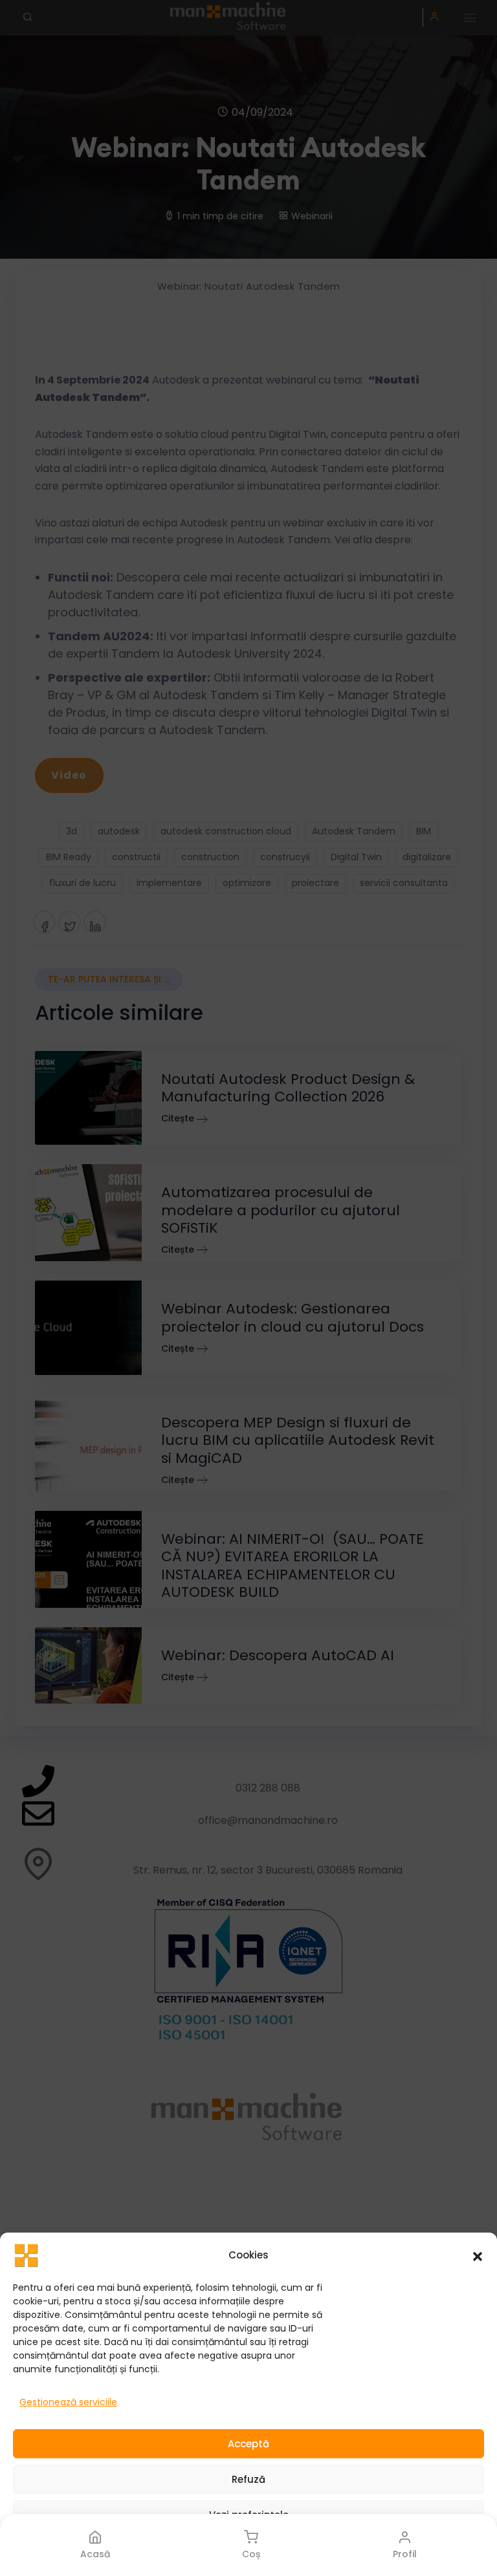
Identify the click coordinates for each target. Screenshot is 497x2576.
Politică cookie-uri (180, 2552)
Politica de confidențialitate (289, 2552)
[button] (478, 2255)
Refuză (248, 2479)
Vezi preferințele (249, 2515)
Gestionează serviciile (68, 2402)
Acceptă (248, 2444)
